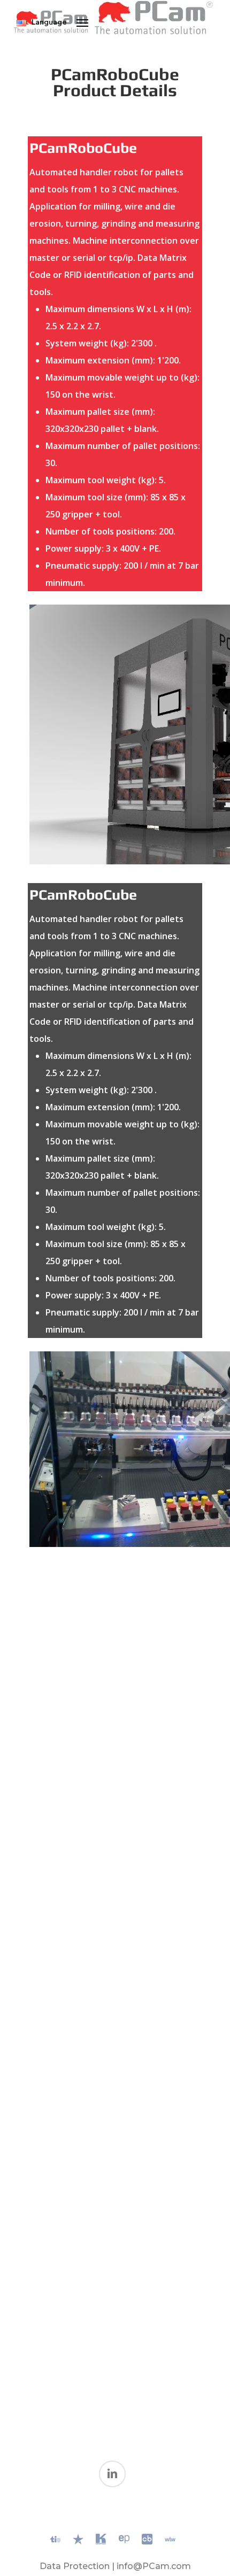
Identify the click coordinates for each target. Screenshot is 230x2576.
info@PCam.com (154, 2566)
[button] (82, 22)
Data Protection (75, 2566)
